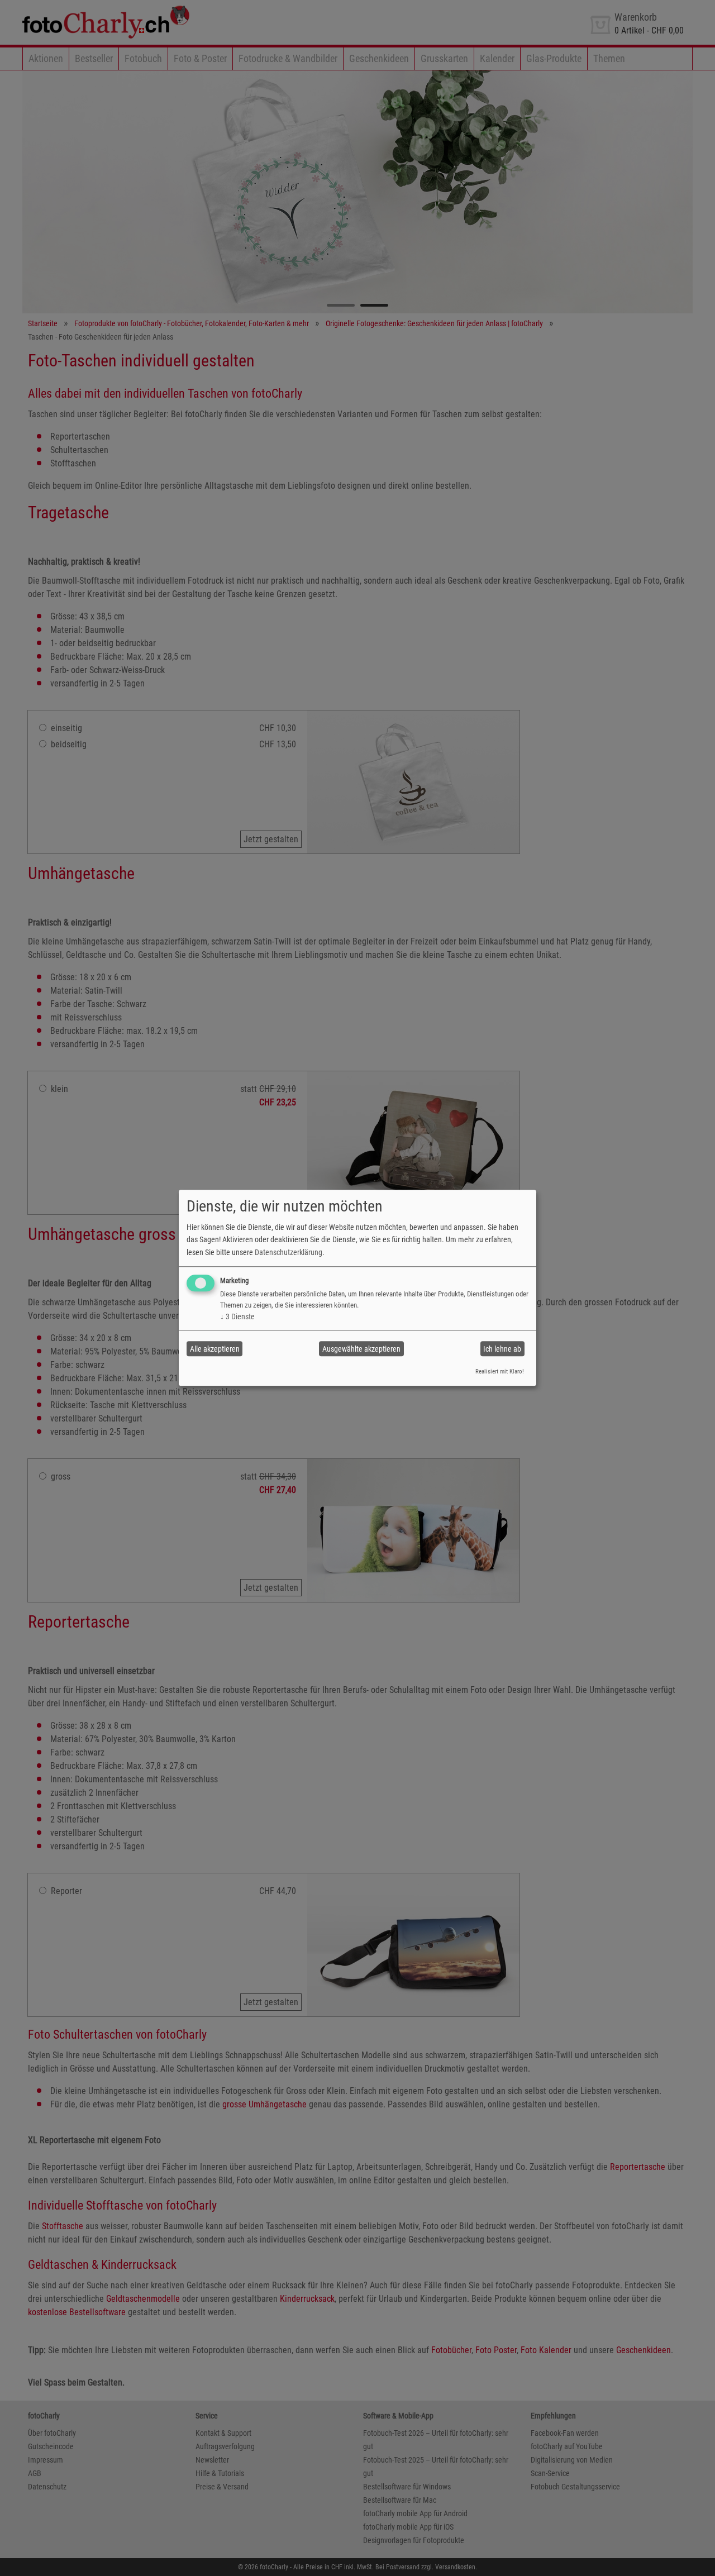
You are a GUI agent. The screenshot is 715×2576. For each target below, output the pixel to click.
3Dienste (237, 1316)
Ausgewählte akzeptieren (361, 1349)
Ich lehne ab (502, 1349)
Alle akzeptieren (215, 1349)
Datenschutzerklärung (289, 1252)
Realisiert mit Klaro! (500, 1372)
